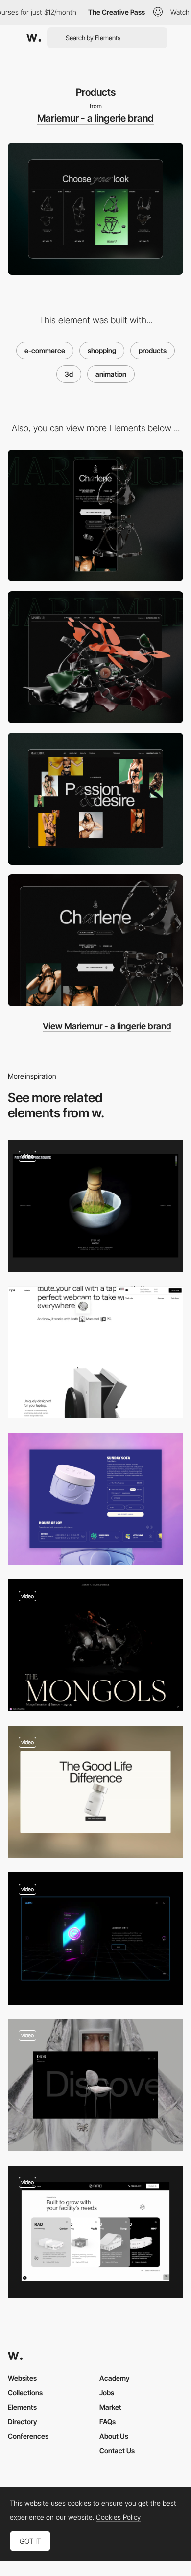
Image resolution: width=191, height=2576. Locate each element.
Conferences (28, 2436)
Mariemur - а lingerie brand (95, 118)
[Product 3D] (95, 2085)
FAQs (107, 2422)
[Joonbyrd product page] (95, 1499)
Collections (25, 2393)
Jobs (107, 2393)
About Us (114, 2436)
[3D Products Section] (95, 1206)
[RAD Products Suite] (95, 2232)
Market (110, 2407)
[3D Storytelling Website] (95, 1645)
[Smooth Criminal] (95, 1352)
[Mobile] (95, 516)
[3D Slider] (95, 1939)
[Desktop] (95, 657)
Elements (22, 2407)
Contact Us (117, 2451)
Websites (22, 2378)
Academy (115, 2378)
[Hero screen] (95, 799)
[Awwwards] (34, 38)
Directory (23, 2422)
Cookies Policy (118, 2517)
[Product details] (95, 940)
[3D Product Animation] (95, 1792)
